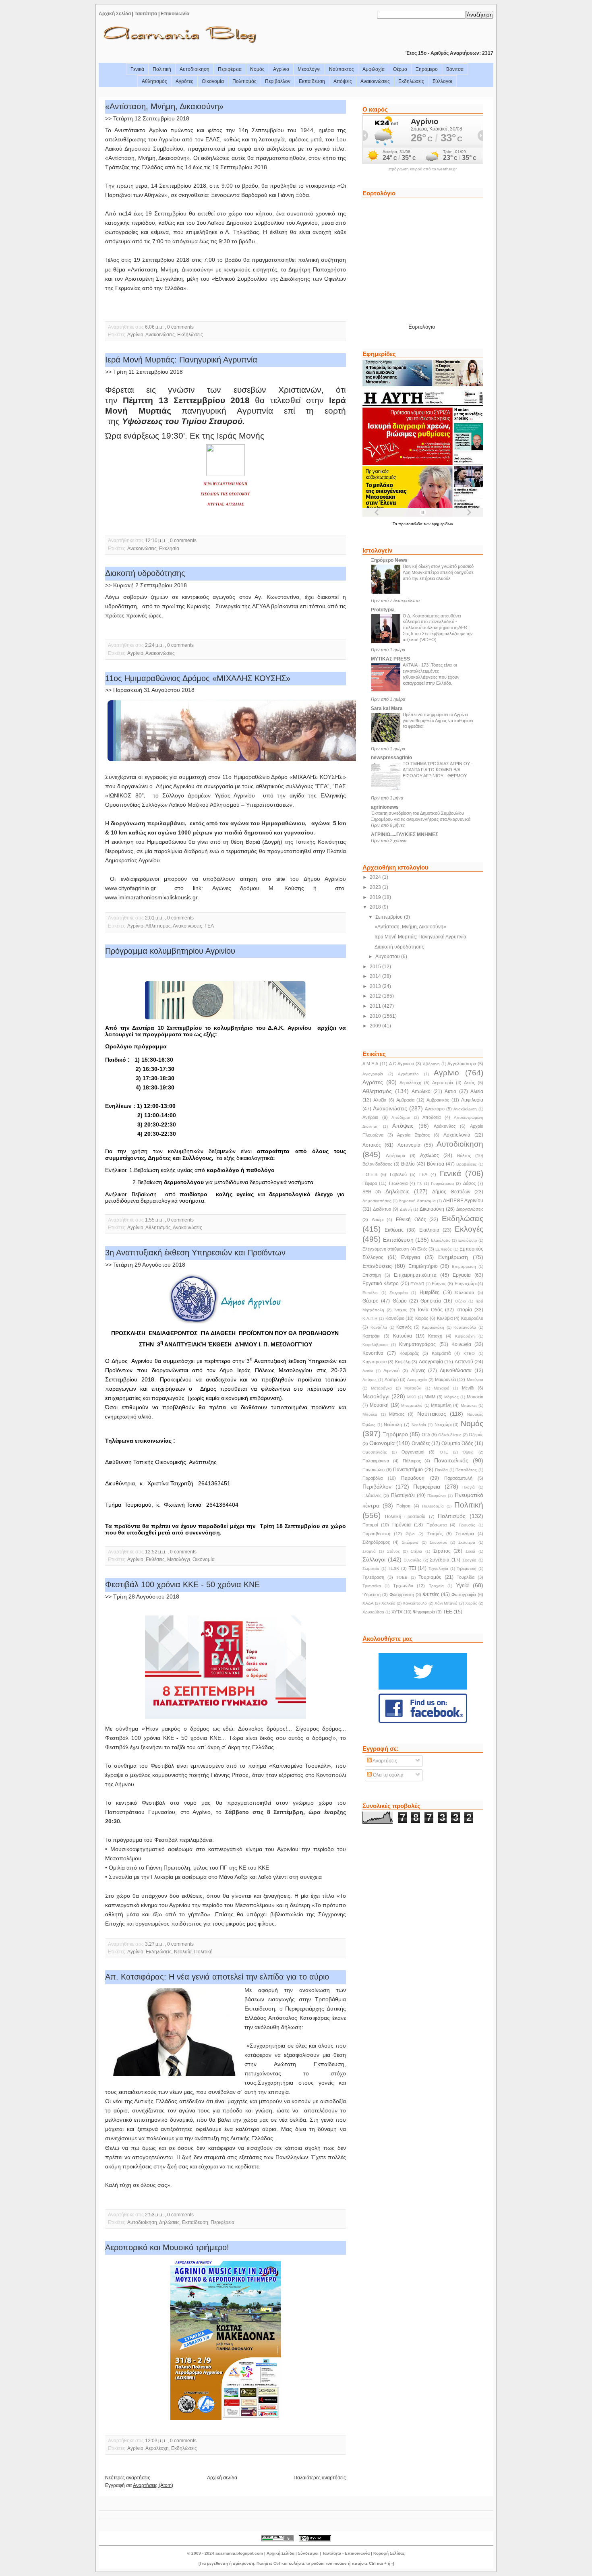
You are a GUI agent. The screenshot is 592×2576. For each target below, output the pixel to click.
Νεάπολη (393, 1425)
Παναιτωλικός (451, 1460)
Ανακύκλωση (465, 1109)
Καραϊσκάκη (433, 1327)
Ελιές (422, 1249)
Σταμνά (369, 1551)
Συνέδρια (440, 1560)
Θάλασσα (465, 1292)
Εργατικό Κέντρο (381, 1284)
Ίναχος (401, 1310)
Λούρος (369, 1380)
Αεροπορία (443, 1083)
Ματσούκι (413, 1388)
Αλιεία (477, 1091)
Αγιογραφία (373, 1074)
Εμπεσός (444, 1249)
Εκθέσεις (155, 1559)
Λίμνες (418, 1371)
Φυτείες (431, 1594)
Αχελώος (430, 1155)
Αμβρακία (405, 1100)
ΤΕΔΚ (393, 1568)
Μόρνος (451, 1397)
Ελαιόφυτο (468, 1240)
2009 (376, 1026)
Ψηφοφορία (424, 1612)
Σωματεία (371, 1569)
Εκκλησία (169, 549)
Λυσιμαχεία (417, 1380)
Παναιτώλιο (374, 1470)
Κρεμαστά (441, 1353)
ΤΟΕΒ (402, 1577)
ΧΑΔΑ (368, 1603)
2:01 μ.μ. (154, 918)
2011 (376, 1006)
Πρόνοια (402, 1525)
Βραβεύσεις (467, 1164)
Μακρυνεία (445, 1379)
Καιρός (422, 1318)
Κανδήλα (379, 1327)
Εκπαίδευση (312, 81)
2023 (376, 887)
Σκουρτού (438, 1542)
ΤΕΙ (412, 1568)
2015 (376, 967)
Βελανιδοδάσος (377, 1164)
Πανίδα (441, 1470)
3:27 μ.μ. (154, 1944)
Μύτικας (397, 1414)
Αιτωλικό (421, 1091)
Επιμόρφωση (464, 1266)
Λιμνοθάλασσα (456, 1371)
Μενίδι (468, 1388)
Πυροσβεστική (376, 1534)
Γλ (419, 1183)
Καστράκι (371, 1336)
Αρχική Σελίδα (115, 14)
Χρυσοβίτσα (373, 1612)
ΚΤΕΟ (469, 1353)
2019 (376, 897)
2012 (376, 996)
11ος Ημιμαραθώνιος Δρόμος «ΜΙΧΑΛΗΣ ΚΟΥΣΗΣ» (198, 678)
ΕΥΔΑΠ (417, 1284)
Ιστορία (464, 1310)
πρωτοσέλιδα (411, 524)
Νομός (257, 69)
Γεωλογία (398, 1183)
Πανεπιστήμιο (408, 1470)
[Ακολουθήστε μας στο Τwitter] (423, 1688)
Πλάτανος (372, 1495)
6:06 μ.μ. (154, 327)
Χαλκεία (388, 1603)
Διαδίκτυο (382, 1209)
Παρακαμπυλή (458, 1478)
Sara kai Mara (387, 708)
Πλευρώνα (437, 1496)
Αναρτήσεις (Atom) (153, 2485)
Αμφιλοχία (374, 69)
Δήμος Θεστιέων (451, 1192)
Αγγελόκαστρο (462, 1064)
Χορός (471, 1603)
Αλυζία (380, 1100)
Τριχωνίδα (403, 1586)
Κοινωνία (461, 1344)
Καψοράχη (465, 1336)
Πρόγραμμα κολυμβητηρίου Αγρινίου (170, 951)
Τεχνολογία (438, 1569)
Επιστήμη (372, 1275)
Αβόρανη (431, 1064)
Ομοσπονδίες (375, 1452)
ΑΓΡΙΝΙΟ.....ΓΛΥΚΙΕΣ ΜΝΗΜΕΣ (405, 835)
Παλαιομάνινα (376, 1461)
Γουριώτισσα (442, 1183)
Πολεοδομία (433, 1506)
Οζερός (476, 1435)
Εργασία (462, 1275)
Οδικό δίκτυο (450, 1435)
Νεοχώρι (443, 1425)
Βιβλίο (408, 1164)
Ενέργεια (411, 1257)
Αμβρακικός (438, 1100)
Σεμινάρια (465, 1534)
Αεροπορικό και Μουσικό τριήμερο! (167, 2247)
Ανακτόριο (435, 1109)
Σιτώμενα (410, 1542)
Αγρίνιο (281, 69)
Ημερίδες (430, 1292)
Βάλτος (464, 1155)
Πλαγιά (469, 1487)
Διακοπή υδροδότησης (145, 573)
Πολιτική (162, 69)
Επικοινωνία (175, 14)
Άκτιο (450, 1091)
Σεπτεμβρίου (390, 917)
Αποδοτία (432, 1117)
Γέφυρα (370, 1183)
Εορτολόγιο (422, 327)
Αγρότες (184, 81)
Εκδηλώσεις (411, 81)
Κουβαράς (409, 1353)
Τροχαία (436, 1586)
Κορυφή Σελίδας (389, 2553)
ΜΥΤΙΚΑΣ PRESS (390, 659)
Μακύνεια (475, 1380)
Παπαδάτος (466, 1470)
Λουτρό (392, 1379)
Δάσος (469, 1183)
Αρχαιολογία (457, 1135)
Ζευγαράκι (398, 1293)
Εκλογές (469, 1229)
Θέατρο (371, 1301)
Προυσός (467, 1525)
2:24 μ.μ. (154, 645)
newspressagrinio (391, 758)
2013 (376, 986)
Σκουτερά (467, 1542)
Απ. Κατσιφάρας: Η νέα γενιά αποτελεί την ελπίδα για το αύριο (217, 1977)
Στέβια (416, 1551)
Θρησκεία (431, 1301)
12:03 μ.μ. (156, 2441)
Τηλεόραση (373, 1577)
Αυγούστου (388, 957)
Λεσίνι (368, 1371)
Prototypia (383, 610)
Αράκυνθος (445, 1126)
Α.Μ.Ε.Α (370, 1064)
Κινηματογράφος (417, 1344)
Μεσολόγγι (309, 69)
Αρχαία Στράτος (413, 1135)
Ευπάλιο (370, 1293)
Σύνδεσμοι (308, 2553)
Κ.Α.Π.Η (370, 1318)
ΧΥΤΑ (397, 1612)
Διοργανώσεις (470, 1209)
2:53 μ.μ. (154, 2215)
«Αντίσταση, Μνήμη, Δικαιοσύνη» (164, 106)
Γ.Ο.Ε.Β (370, 1174)
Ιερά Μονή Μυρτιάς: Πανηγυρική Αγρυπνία (181, 360)
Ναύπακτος (342, 69)
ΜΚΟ (412, 1397)
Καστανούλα (465, 1327)
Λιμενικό (391, 1371)
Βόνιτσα (455, 69)
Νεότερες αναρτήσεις (128, 2478)
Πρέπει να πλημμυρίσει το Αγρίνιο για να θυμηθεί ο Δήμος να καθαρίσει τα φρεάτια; (438, 721)
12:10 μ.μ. (156, 540)
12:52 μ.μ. (156, 1552)
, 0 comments (179, 327)
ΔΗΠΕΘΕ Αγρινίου (463, 1201)
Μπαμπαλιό (412, 1405)
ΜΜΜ (430, 1397)
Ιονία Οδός (430, 1310)
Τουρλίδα (466, 1577)
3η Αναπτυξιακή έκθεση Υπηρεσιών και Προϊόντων (195, 1253)
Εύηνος (439, 1284)
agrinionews (385, 807)
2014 (376, 976)
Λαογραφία (431, 1362)
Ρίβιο (410, 1534)
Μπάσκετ (469, 1405)
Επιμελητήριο (423, 1266)
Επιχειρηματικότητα (415, 1275)
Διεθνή (406, 1209)
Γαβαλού (398, 1174)
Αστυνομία (409, 1145)
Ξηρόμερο (427, 69)
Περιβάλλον (278, 81)
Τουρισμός (430, 1577)
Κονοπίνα (373, 1353)
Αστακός (372, 1145)
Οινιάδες (421, 1443)
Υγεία (462, 1585)
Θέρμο (400, 69)
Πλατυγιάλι (403, 1495)
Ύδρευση (372, 1594)
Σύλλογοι (442, 81)
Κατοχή (435, 1336)
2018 (376, 907)
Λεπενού (464, 1362)
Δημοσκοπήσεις (377, 1201)
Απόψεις (343, 81)
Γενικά (137, 69)
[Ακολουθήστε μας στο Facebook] (423, 1722)
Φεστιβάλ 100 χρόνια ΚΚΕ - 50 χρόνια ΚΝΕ (182, 1584)
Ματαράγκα (381, 1388)
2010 (376, 1016)
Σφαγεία (469, 1560)
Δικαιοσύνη (432, 1209)
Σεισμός (435, 1534)
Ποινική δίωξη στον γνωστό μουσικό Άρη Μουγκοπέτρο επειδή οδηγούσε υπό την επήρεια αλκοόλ (438, 572)
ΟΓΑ (426, 1435)
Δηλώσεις (169, 2222)
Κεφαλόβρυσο (375, 1345)
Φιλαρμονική (402, 1594)
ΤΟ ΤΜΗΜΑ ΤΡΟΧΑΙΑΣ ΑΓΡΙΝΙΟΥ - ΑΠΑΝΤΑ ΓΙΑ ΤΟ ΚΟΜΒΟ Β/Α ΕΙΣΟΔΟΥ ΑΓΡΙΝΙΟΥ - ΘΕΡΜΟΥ (438, 770)
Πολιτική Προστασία (405, 1516)
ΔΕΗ (367, 1192)
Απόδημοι (401, 1117)
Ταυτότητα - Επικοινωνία (346, 2553)
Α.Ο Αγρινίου (402, 1064)
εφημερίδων (442, 524)
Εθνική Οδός (411, 1220)
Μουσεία (475, 1397)
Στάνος (393, 1551)
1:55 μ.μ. (154, 1220)
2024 (376, 877)
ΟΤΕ (444, 1452)
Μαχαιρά (442, 1388)
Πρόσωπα (437, 1525)
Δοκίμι (378, 1220)
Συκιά (470, 1551)
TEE (448, 1612)
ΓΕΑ (209, 926)
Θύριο (461, 1301)
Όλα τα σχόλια (388, 1775)
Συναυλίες (413, 1560)
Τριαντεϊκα (372, 1586)
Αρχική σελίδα (222, 2478)
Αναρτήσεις (384, 1761)
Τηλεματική (467, 1569)
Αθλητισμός (154, 81)
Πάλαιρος (412, 1461)
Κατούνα (403, 1336)
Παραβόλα (373, 1478)
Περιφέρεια (230, 69)
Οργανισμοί (413, 1452)
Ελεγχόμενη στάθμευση (386, 1249)
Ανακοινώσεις (375, 81)
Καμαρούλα (472, 1318)
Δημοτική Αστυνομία (417, 1201)
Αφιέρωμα (395, 1155)
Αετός (469, 1083)
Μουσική (379, 1405)
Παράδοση (413, 1478)
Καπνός (404, 1327)
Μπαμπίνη (441, 1405)
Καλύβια (445, 1318)
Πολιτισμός (244, 81)
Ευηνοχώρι (466, 1284)
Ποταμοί (370, 1525)
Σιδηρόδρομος (376, 1542)
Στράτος (442, 1551)
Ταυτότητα (146, 14)
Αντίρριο (370, 1117)
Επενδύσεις (377, 1266)
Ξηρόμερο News (389, 560)
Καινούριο (395, 1318)
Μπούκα (370, 1414)
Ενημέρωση (453, 1257)
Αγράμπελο (408, 1074)
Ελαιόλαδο (441, 1240)
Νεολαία (183, 1952)
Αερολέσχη (157, 2448)
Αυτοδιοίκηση (195, 69)
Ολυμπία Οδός (457, 1443)
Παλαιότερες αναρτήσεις (320, 2478)
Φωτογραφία (464, 1594)
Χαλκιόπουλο (415, 1603)
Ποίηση (403, 1506)
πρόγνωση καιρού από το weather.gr (423, 169)
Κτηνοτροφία (375, 1362)
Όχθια (468, 1452)
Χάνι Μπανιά (446, 1603)
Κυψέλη (403, 1362)
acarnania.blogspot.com (239, 2553)
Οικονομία (213, 81)
